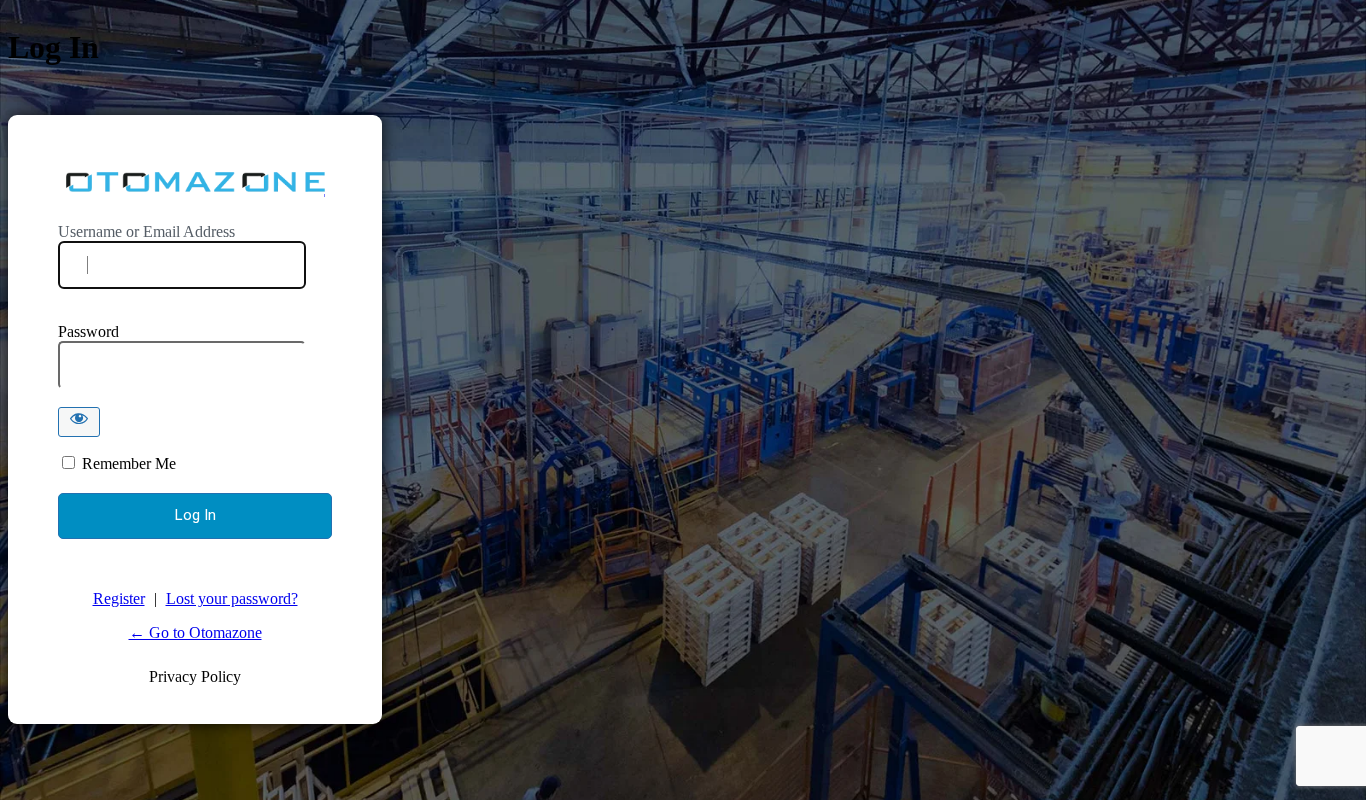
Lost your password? (232, 598)
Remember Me (129, 463)
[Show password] (79, 422)
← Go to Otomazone (195, 632)
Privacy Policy (195, 676)
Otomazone (195, 182)
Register (119, 598)
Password (88, 331)
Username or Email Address (146, 231)
